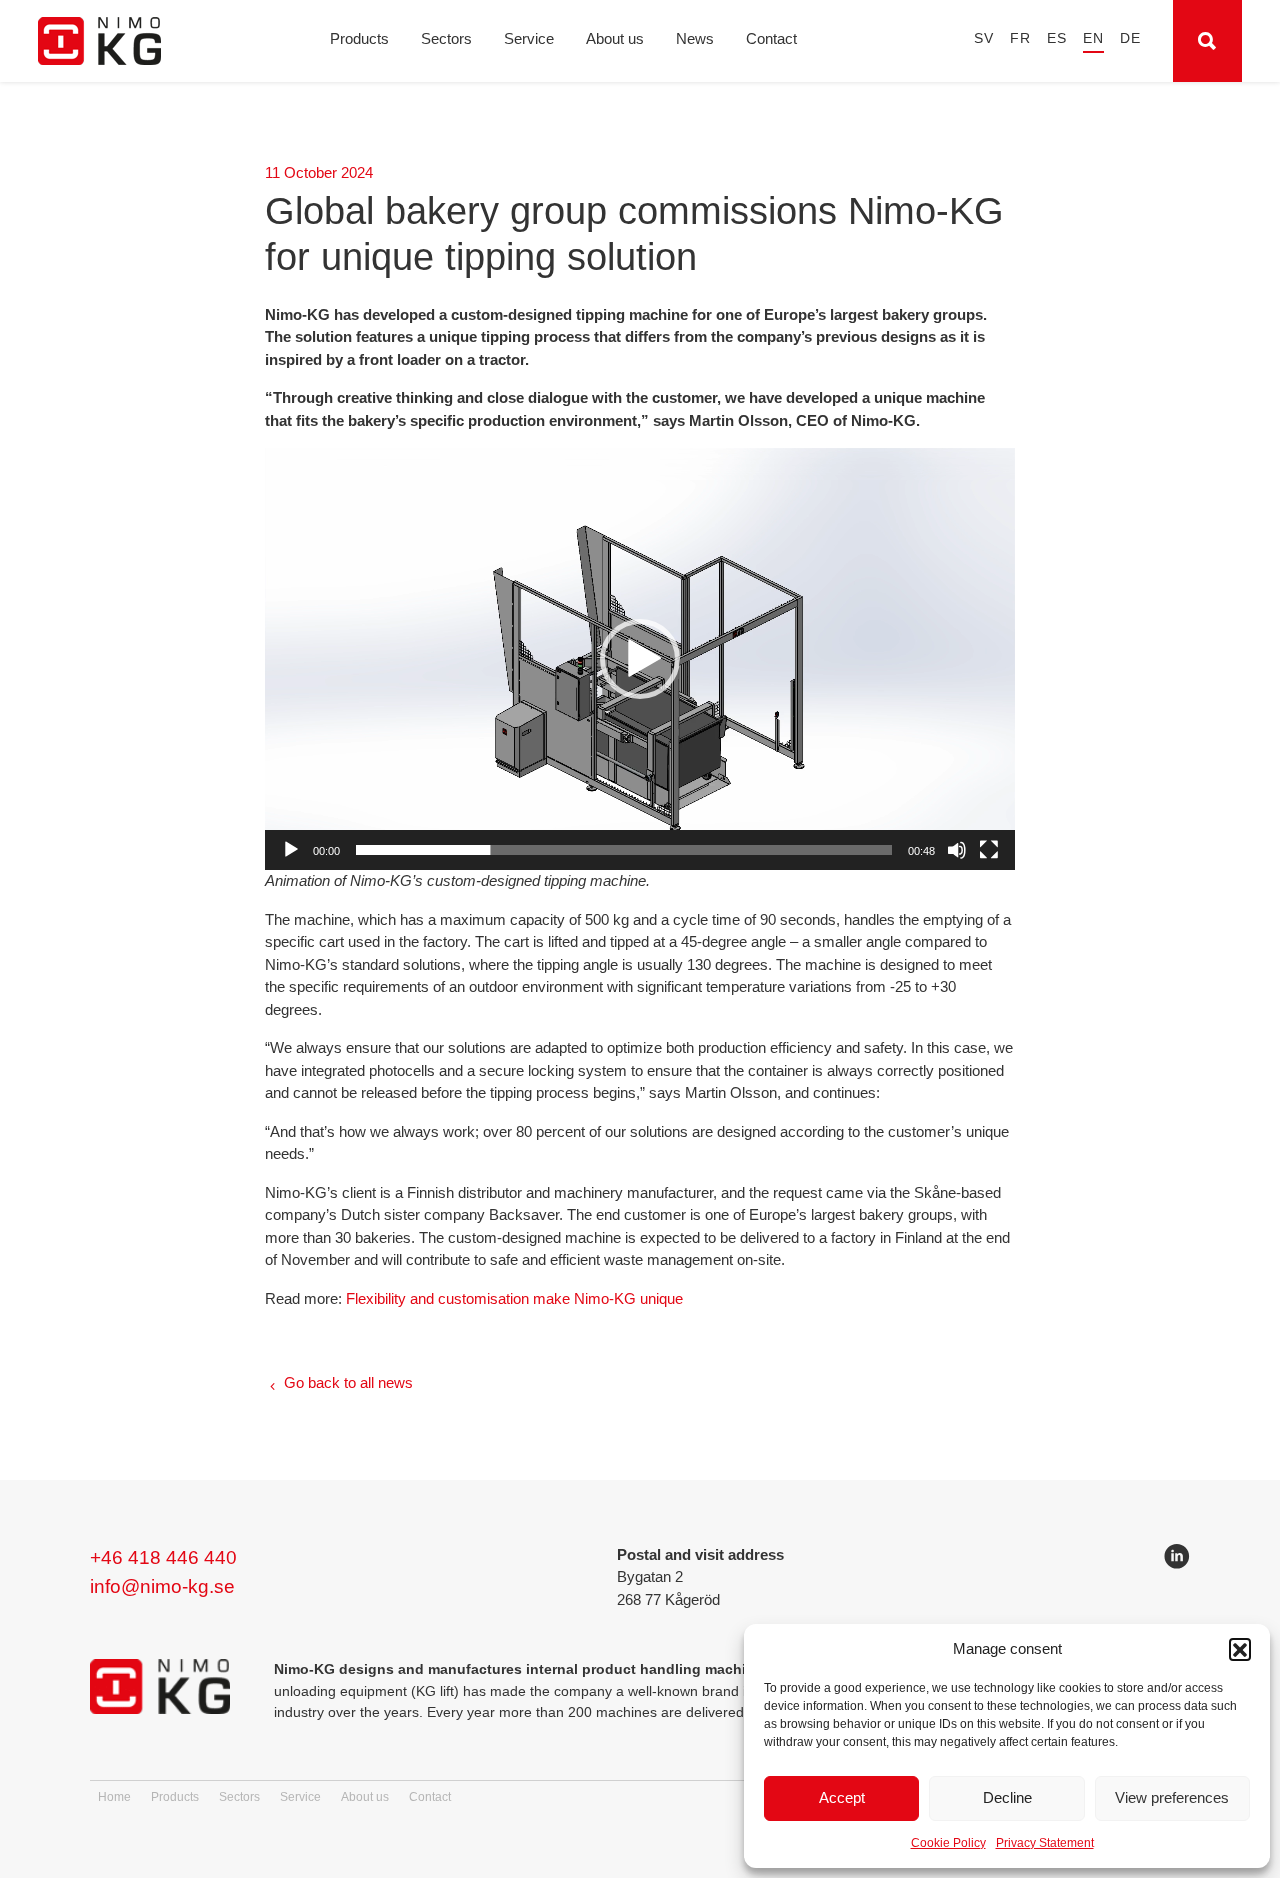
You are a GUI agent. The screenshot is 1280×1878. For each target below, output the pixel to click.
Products (359, 38)
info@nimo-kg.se (162, 1586)
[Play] (291, 850)
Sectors (446, 38)
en (1093, 38)
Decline (1007, 1797)
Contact (771, 38)
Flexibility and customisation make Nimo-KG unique (514, 1299)
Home (114, 1797)
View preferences (1172, 1797)
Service (529, 38)
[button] (1240, 1649)
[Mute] (957, 850)
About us (615, 38)
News (695, 38)
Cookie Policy (948, 1843)
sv (984, 38)
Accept (842, 1797)
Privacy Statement (1045, 1843)
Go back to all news (348, 1382)
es (1057, 38)
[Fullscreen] (989, 850)
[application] (640, 659)
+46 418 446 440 (163, 1557)
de (1130, 38)
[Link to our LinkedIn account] (1177, 1560)
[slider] (624, 850)
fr (1020, 38)
